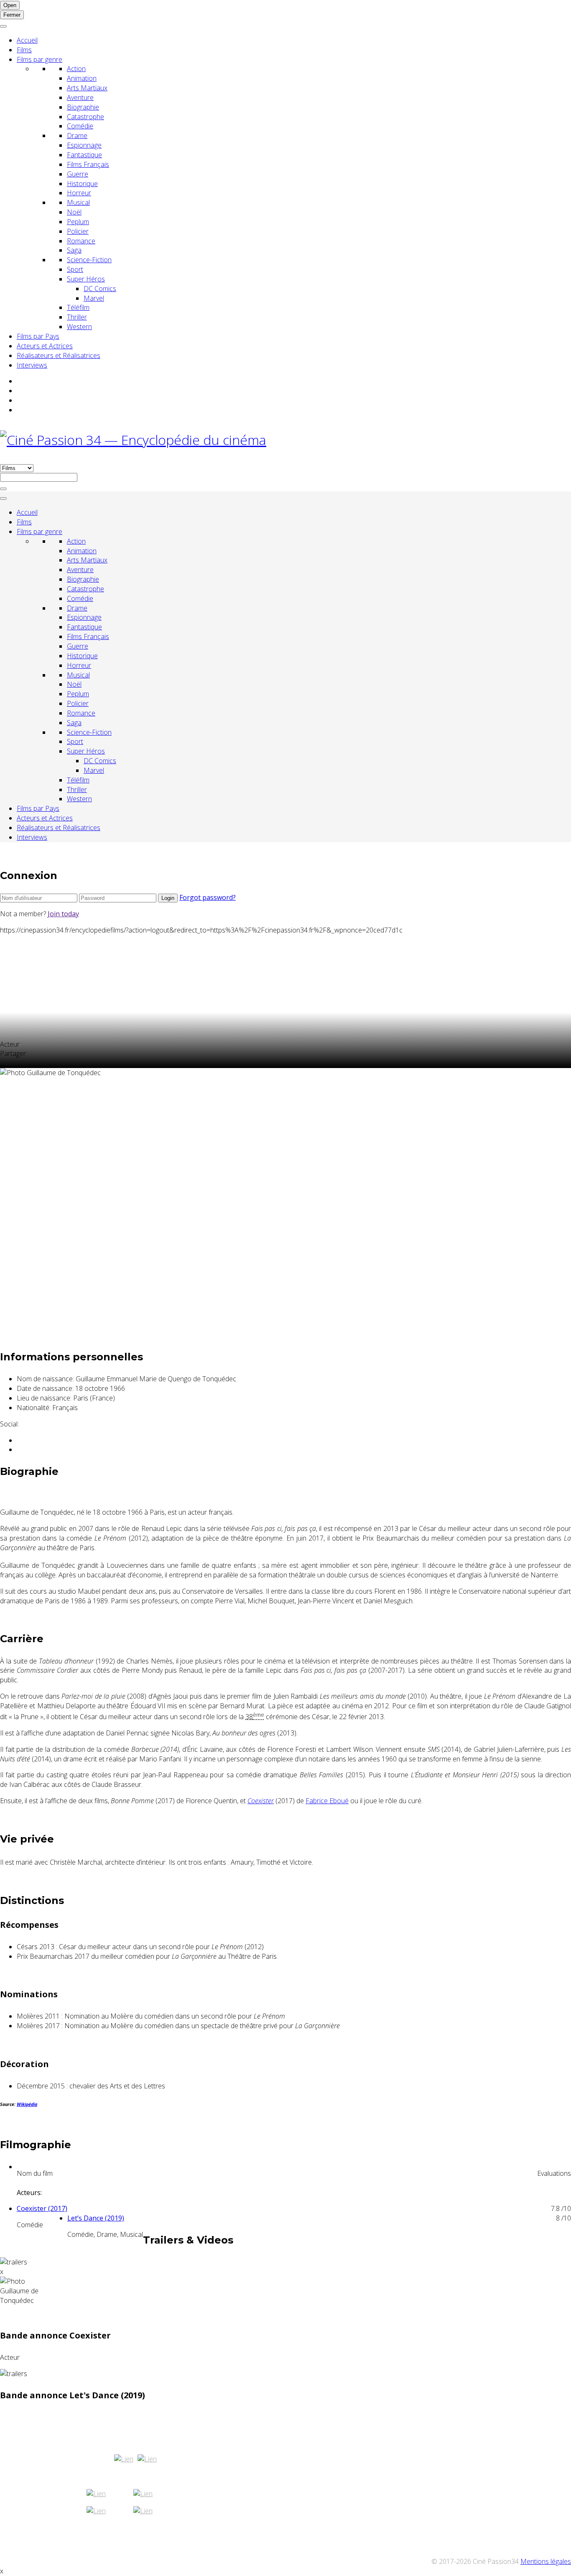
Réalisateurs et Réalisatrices (59, 355)
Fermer (12, 15)
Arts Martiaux (87, 88)
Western (79, 327)
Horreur (79, 193)
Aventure (80, 97)
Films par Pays (38, 336)
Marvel (94, 298)
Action (76, 69)
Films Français (88, 164)
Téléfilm (78, 307)
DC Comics (100, 289)
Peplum (78, 222)
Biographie (83, 107)
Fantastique (84, 155)
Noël (74, 212)
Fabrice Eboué (327, 1801)
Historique (82, 184)
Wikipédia (27, 2104)
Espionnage (84, 145)
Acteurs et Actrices (45, 346)
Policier (78, 231)
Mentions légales (546, 2561)
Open (10, 5)
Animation (82, 78)
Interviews (32, 365)
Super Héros (86, 279)
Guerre (78, 174)
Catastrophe (85, 117)
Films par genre (40, 59)
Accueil (27, 40)
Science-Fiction (89, 260)
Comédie (80, 126)
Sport (75, 269)
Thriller (77, 317)
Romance (81, 241)
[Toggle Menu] (3, 26)
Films (24, 50)
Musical (78, 202)
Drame (77, 135)
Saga (74, 250)
